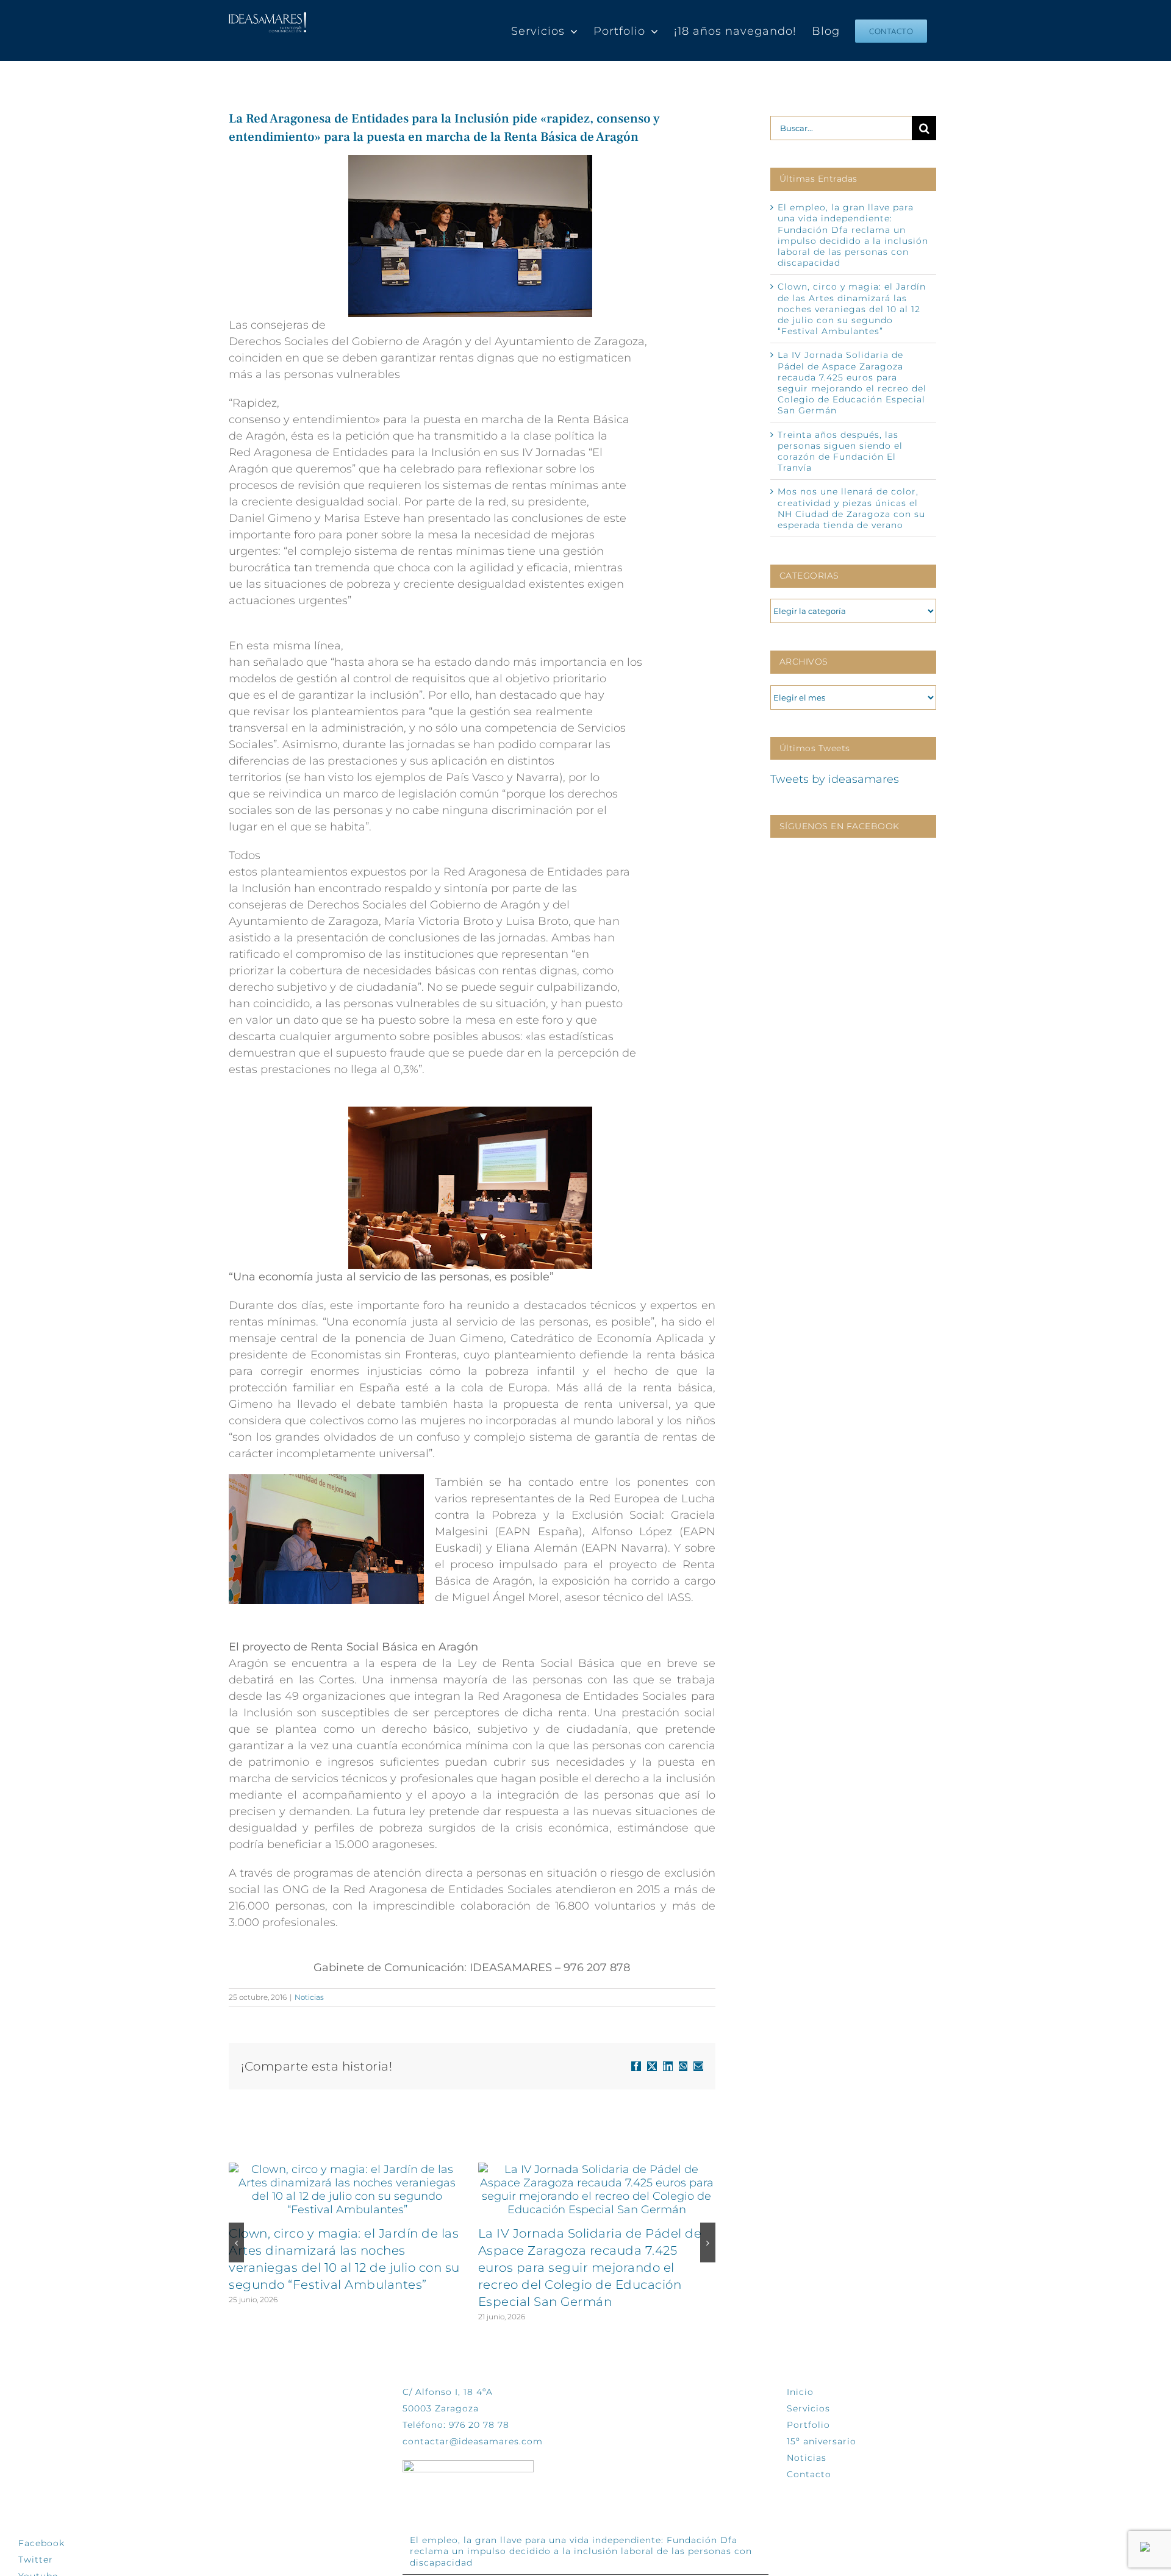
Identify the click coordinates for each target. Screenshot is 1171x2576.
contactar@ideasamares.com (473, 2441)
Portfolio (808, 2425)
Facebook (41, 2543)
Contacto (809, 2474)
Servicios (808, 2408)
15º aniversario (822, 2441)
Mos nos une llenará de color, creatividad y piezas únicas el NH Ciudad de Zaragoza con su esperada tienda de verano (851, 508)
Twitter (36, 2560)
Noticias (309, 1997)
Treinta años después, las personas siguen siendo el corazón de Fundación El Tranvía (840, 451)
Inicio (800, 2392)
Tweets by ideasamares (835, 779)
